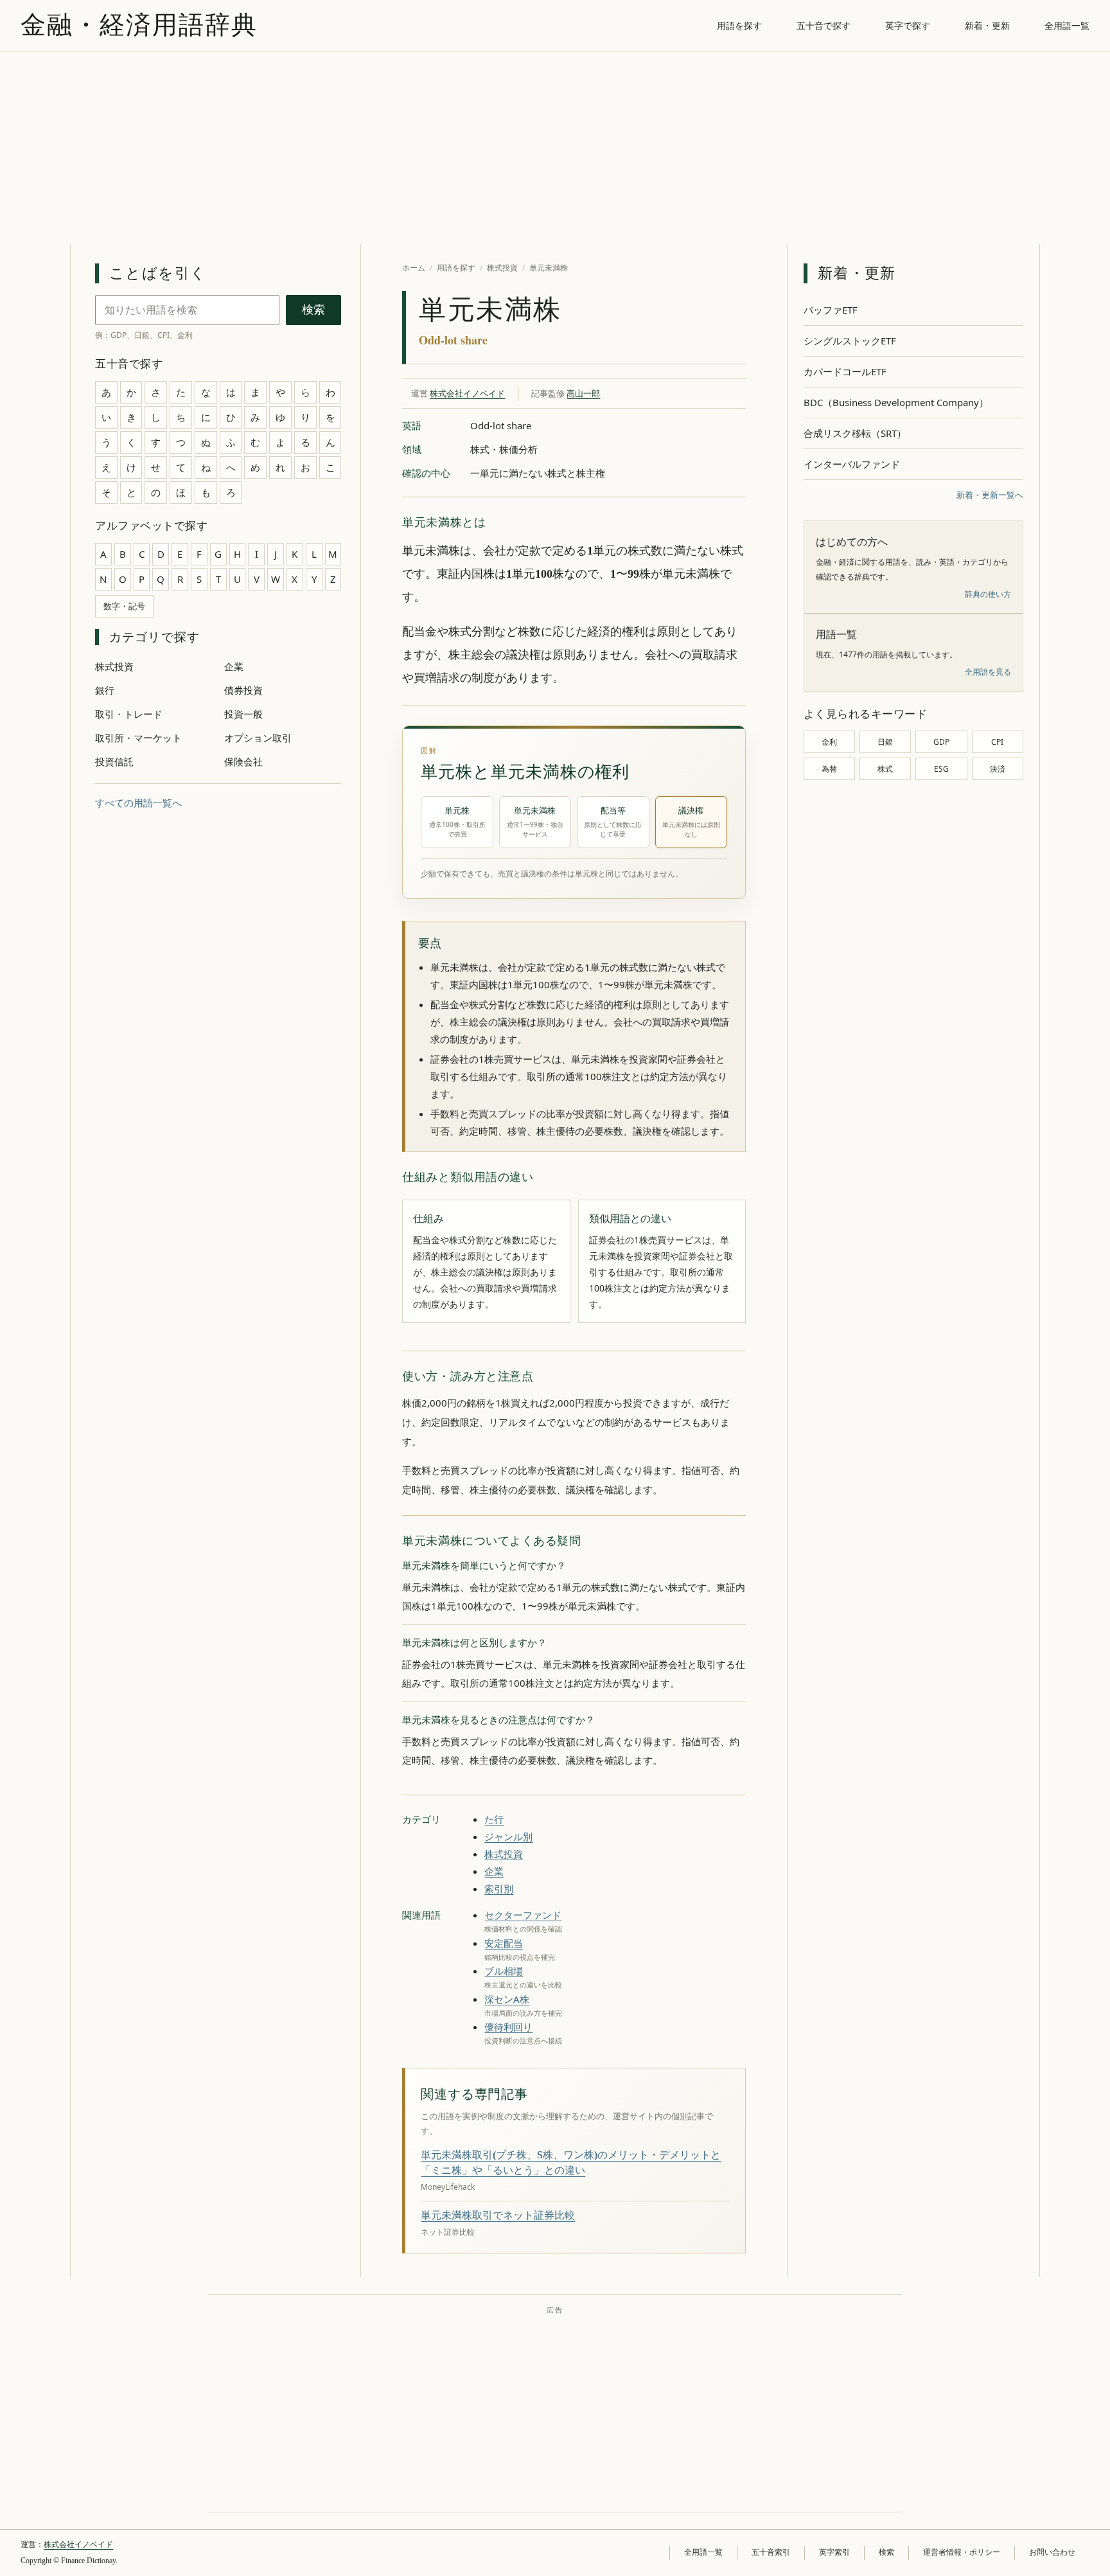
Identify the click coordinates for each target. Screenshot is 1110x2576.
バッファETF (831, 310)
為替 (829, 769)
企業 (234, 666)
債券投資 (243, 690)
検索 (313, 310)
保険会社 (243, 761)
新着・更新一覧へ (990, 495)
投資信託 (114, 761)
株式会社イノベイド (467, 393)
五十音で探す (824, 25)
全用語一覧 (1067, 25)
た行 (494, 1819)
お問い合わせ (1052, 2552)
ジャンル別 (508, 1836)
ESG (941, 769)
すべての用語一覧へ (138, 803)
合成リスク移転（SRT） (855, 433)
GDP (941, 742)
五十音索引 (771, 2552)
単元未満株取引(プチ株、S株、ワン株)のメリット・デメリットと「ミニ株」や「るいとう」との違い (571, 2163)
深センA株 (507, 1999)
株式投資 (114, 666)
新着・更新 (987, 25)
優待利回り (508, 2027)
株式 (885, 769)
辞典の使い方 (988, 594)
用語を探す (739, 25)
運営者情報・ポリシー (962, 2552)
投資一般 (243, 714)
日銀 (885, 742)
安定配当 (504, 1943)
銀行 (105, 690)
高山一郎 (583, 393)
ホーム (414, 268)
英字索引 (834, 2552)
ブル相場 (504, 1971)
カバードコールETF (845, 371)
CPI (997, 742)
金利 (829, 742)
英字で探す (908, 25)
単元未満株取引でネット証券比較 (498, 2215)
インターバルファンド (852, 464)
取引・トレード (129, 714)
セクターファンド (523, 1915)
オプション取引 (258, 738)
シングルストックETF (850, 341)
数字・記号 (124, 606)
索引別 (499, 1888)
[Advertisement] (555, 148)
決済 (998, 769)
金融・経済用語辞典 (139, 25)
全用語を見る (988, 672)
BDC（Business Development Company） (896, 402)
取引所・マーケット (138, 738)
